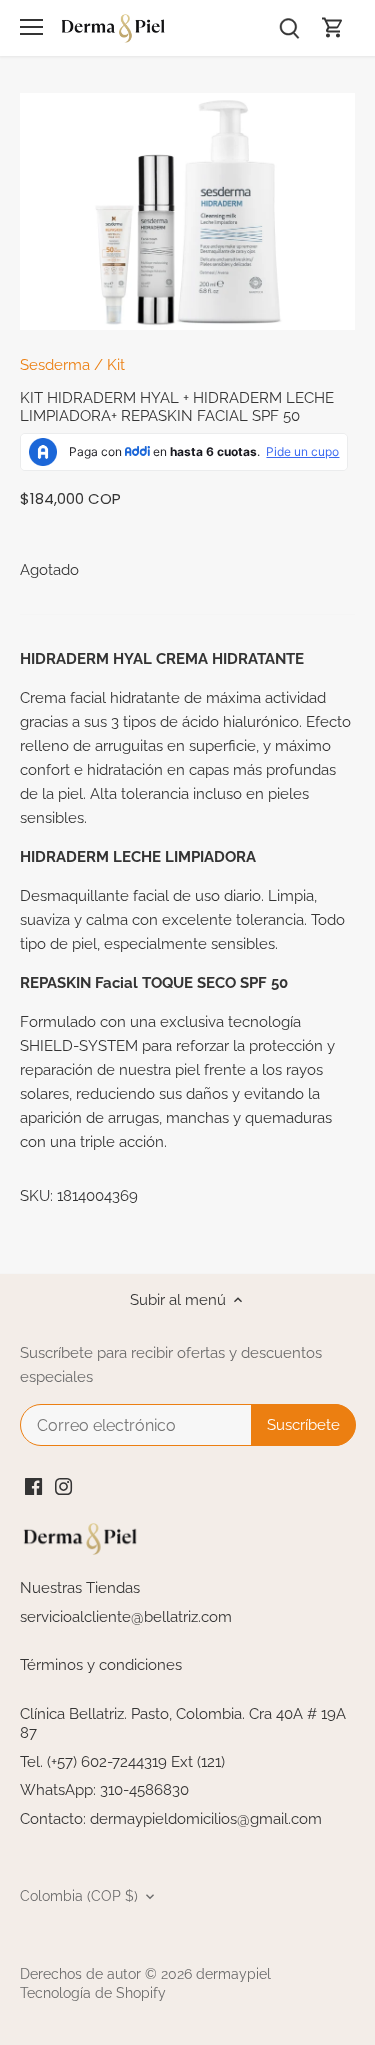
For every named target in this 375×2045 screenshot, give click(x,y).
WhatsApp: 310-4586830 (104, 1790)
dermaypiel (233, 1974)
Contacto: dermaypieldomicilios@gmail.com (171, 1819)
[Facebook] (33, 1485)
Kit (116, 365)
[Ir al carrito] (333, 27)
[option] (187, 211)
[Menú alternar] (31, 27)
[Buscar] (289, 27)
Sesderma (55, 365)
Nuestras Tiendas (80, 1588)
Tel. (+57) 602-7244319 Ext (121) (122, 1762)
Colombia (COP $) (79, 1896)
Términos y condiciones (101, 1665)
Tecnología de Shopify (93, 1993)
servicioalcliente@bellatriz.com (126, 1617)
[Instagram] (63, 1485)
